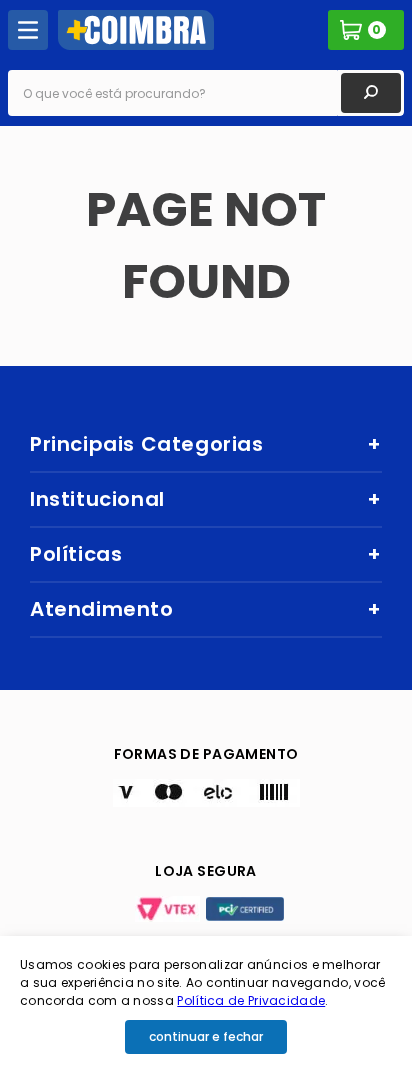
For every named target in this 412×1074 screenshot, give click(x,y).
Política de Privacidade (251, 1000)
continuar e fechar (206, 1036)
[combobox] (206, 93)
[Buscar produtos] (371, 93)
